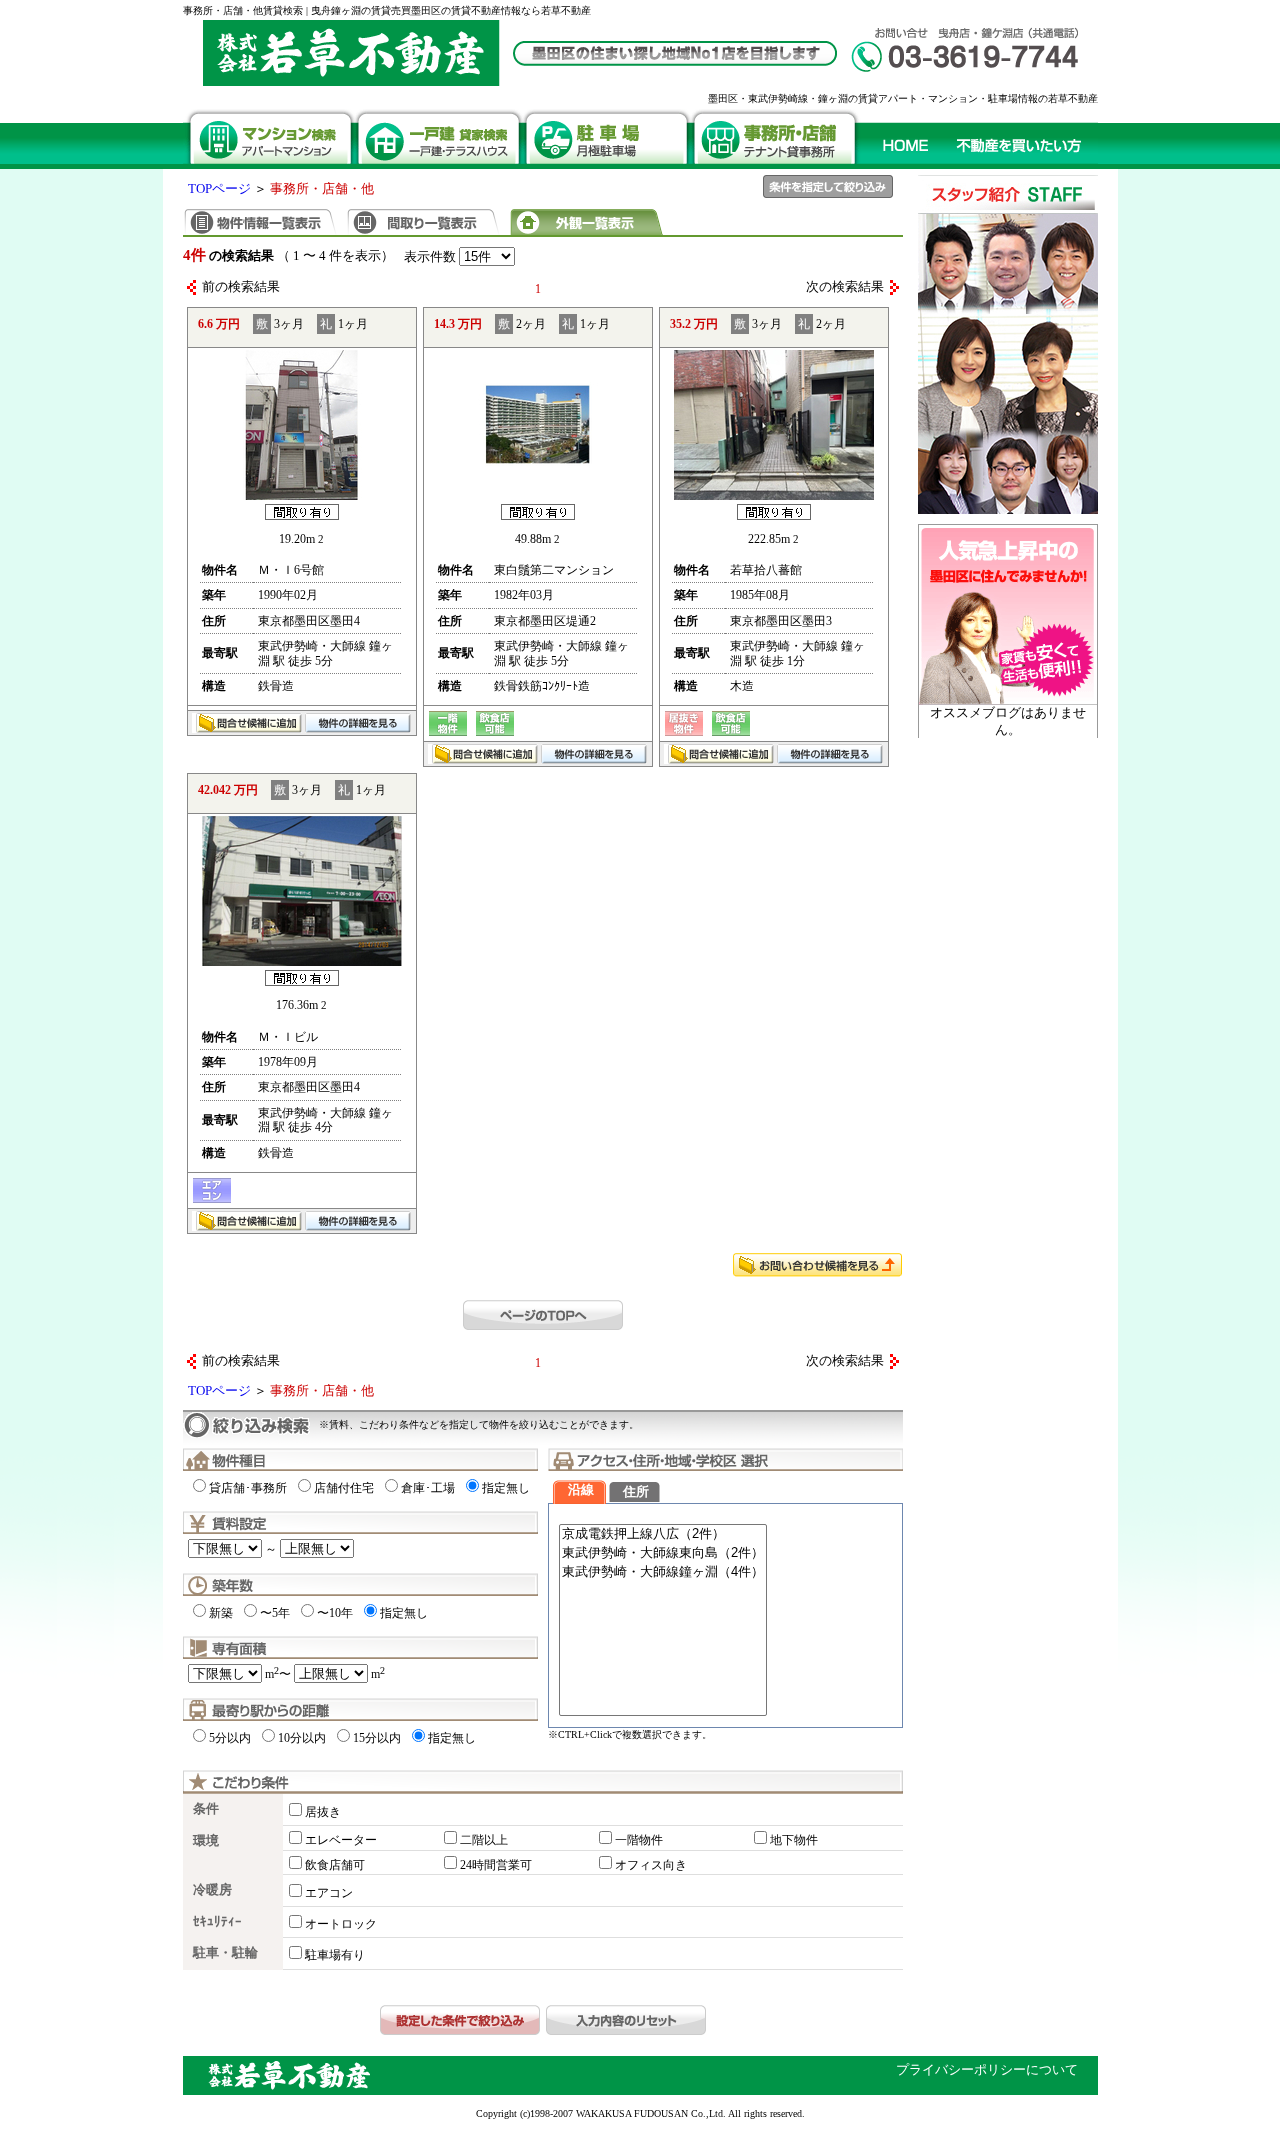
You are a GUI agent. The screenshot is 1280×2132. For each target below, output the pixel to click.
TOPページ (219, 189)
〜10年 (335, 1613)
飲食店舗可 (335, 1865)
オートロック (341, 1924)
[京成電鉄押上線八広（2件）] (663, 1534)
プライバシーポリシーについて (987, 2070)
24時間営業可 (496, 1865)
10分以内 (302, 1738)
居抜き (323, 1812)
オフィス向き (651, 1865)
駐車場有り (335, 1955)
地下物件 (794, 1840)
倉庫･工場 (428, 1488)
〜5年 (275, 1613)
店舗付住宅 (344, 1488)
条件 (206, 1809)
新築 (221, 1613)
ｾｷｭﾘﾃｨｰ (217, 1922)
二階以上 (484, 1840)
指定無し (506, 1488)
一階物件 (639, 1840)
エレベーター (341, 1840)
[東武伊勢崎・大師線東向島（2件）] (663, 1553)
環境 (206, 1841)
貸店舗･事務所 (248, 1488)
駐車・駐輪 (225, 1953)
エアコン (329, 1893)
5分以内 (230, 1738)
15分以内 (377, 1738)
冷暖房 (212, 1890)
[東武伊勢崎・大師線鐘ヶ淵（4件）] (663, 1572)
